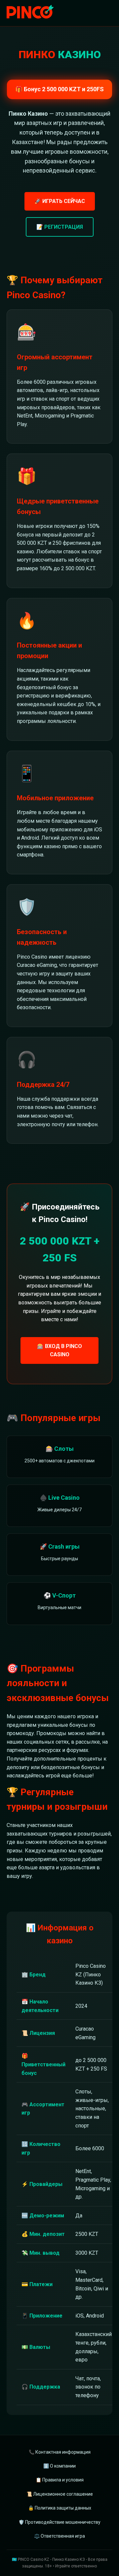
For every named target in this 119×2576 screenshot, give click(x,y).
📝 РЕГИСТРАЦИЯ (60, 227)
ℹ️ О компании (59, 2466)
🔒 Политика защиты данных (60, 2508)
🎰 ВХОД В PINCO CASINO (59, 1350)
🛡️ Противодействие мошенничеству (59, 2522)
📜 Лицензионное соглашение (60, 2494)
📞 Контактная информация (60, 2452)
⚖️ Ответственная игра (59, 2536)
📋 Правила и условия (60, 2480)
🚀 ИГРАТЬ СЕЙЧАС (60, 201)
